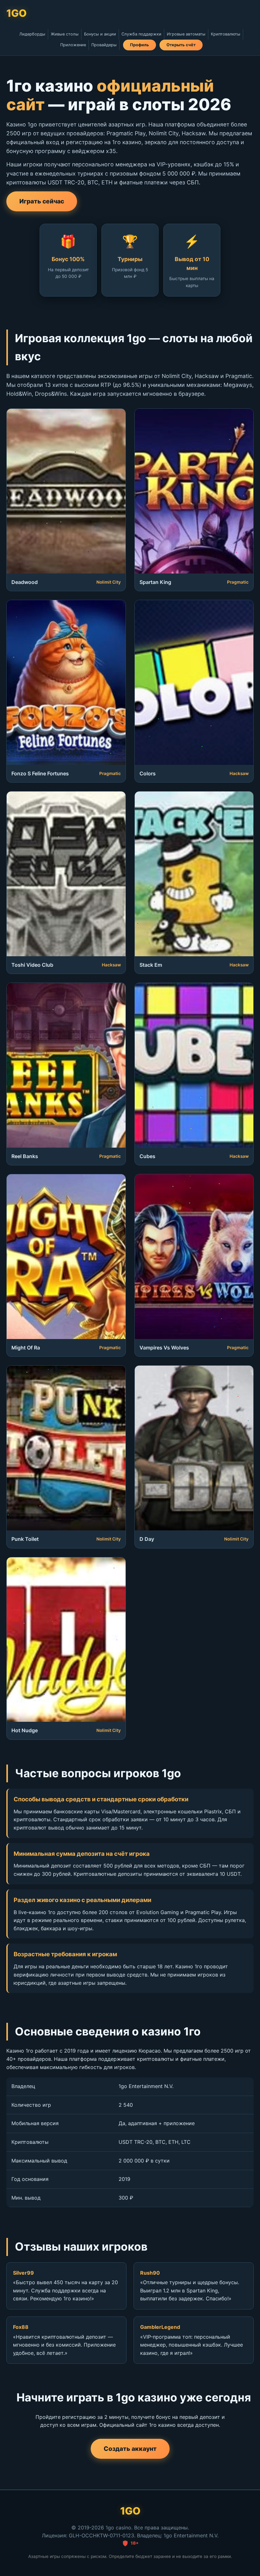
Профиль (140, 45)
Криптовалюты (226, 34)
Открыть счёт (181, 45)
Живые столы (65, 34)
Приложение (73, 45)
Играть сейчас (42, 201)
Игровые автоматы (186, 34)
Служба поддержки (141, 34)
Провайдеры (104, 45)
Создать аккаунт (130, 2449)
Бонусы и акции (100, 34)
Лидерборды (32, 34)
